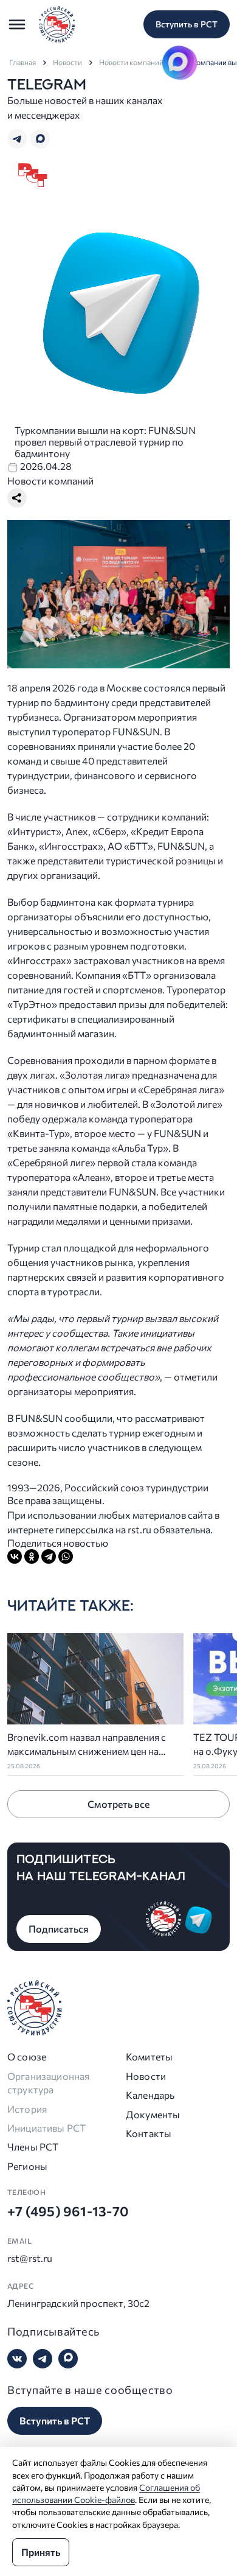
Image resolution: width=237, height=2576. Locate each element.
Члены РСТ (33, 2147)
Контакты (149, 2133)
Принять (41, 2552)
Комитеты (149, 2056)
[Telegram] (49, 1556)
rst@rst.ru (30, 2258)
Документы (153, 2114)
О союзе (27, 2056)
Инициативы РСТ (46, 2128)
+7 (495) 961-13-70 (68, 2211)
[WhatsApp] (66, 1556)
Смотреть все (118, 1804)
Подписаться (59, 1929)
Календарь (150, 2095)
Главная (22, 62)
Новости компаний (131, 62)
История (27, 2109)
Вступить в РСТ (187, 24)
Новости (67, 62)
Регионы (27, 2166)
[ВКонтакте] (15, 1556)
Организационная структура (48, 2083)
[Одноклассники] (32, 1556)
